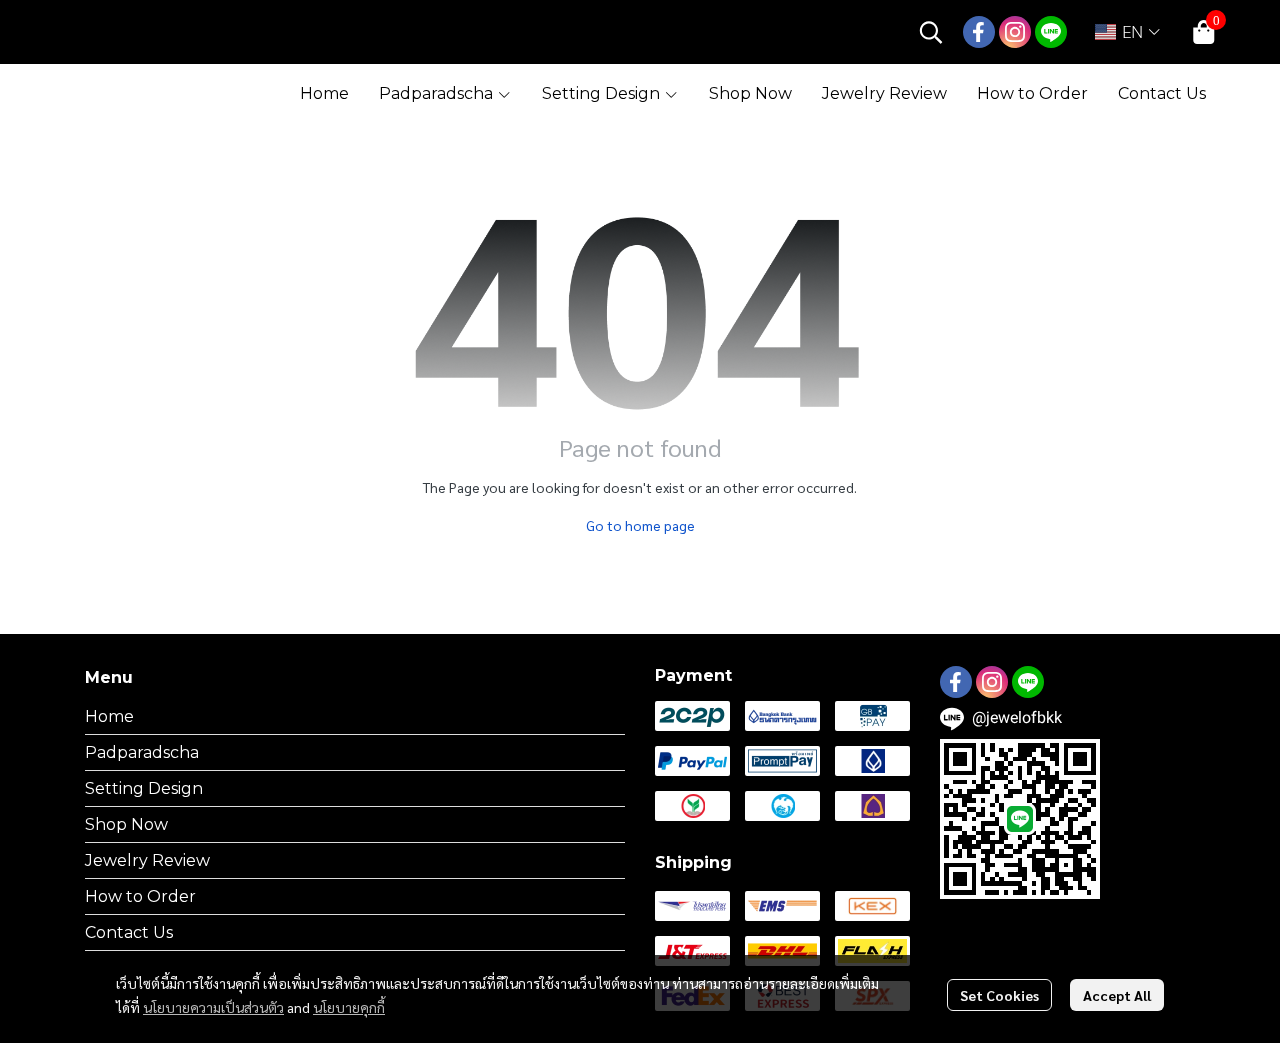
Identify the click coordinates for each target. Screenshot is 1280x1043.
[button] (931, 32)
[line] (1051, 32)
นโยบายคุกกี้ (349, 1007)
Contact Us (129, 932)
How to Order (140, 896)
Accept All (1117, 995)
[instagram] (1015, 32)
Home (109, 716)
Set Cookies (999, 995)
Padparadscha (142, 752)
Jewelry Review (147, 860)
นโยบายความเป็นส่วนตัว (213, 1007)
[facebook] (979, 32)
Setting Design (144, 788)
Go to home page (640, 525)
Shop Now (126, 824)
